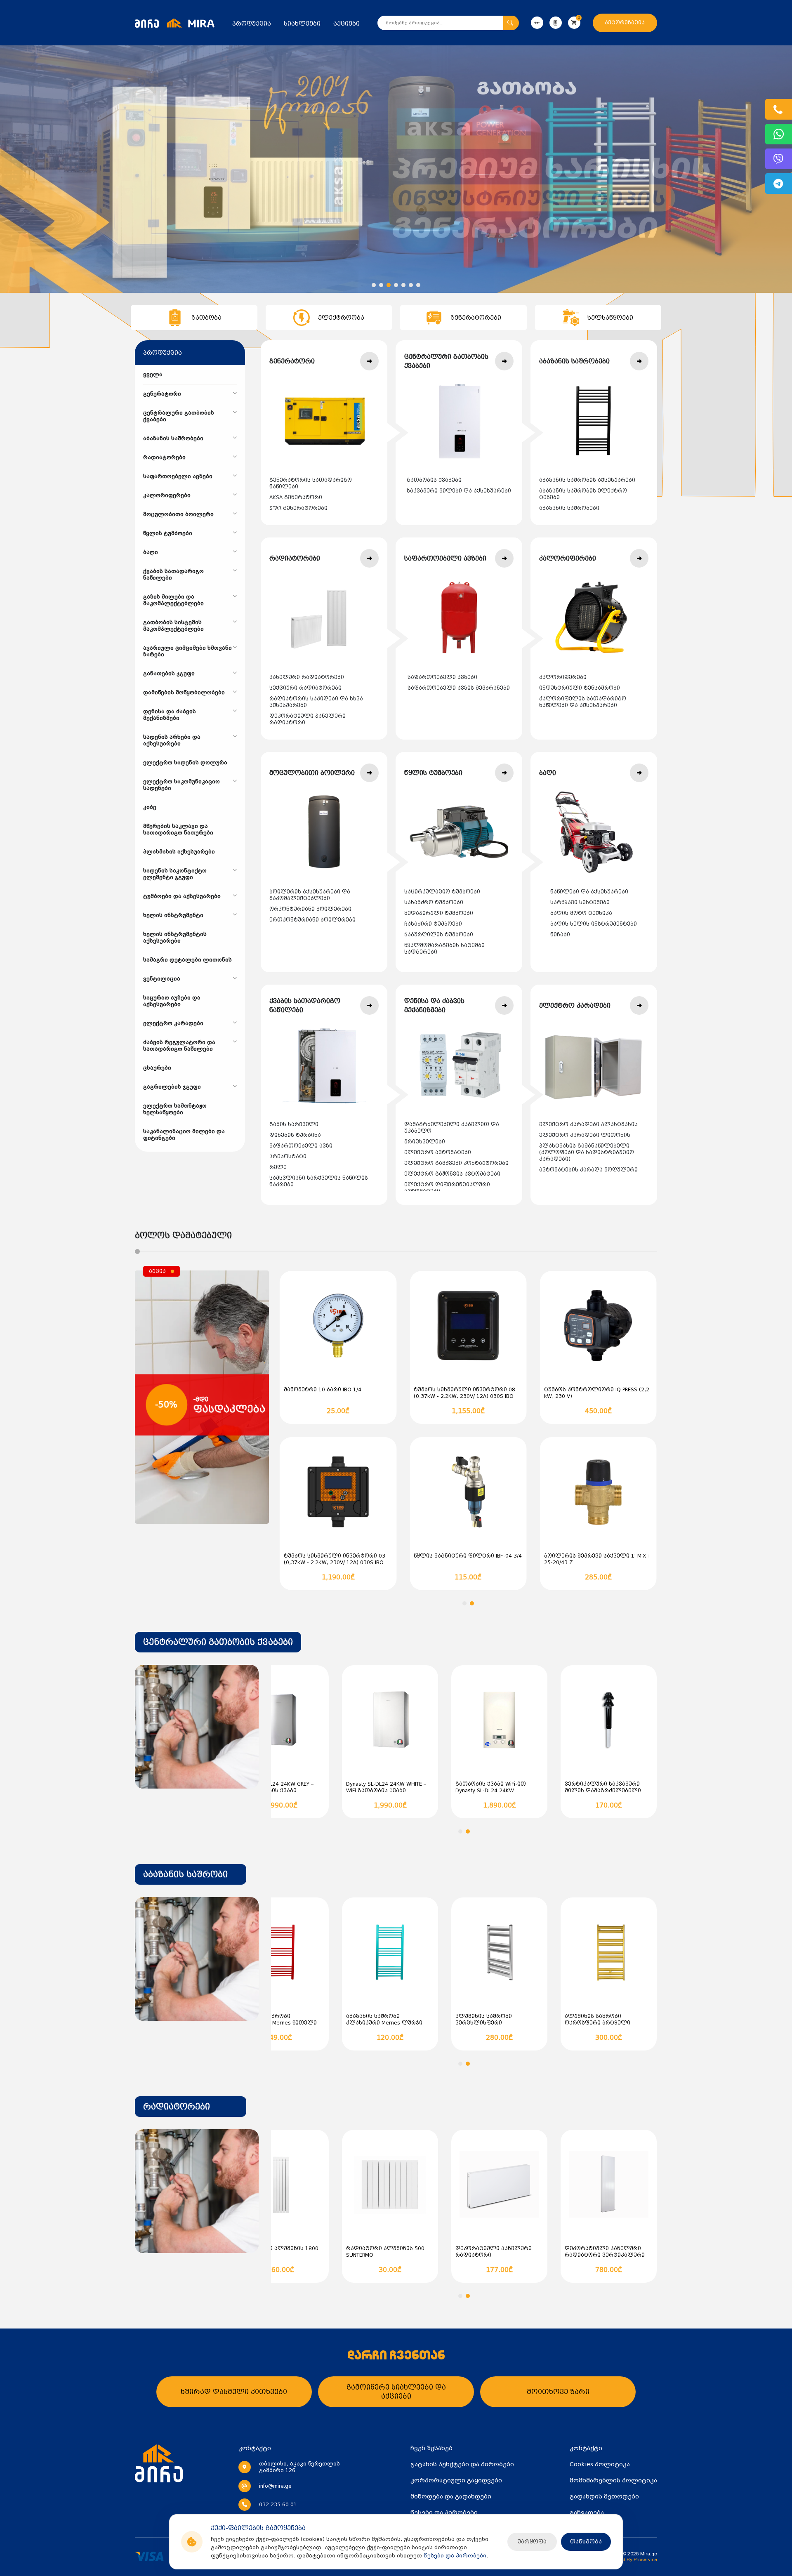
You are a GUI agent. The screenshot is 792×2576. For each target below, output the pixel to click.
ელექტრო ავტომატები (438, 1152)
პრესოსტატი (288, 1157)
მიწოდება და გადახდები (451, 2496)
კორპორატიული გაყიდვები (456, 2480)
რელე (278, 1167)
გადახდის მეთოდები (604, 2496)
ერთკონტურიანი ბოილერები (312, 920)
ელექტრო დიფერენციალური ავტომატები (447, 1188)
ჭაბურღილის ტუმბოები (439, 935)
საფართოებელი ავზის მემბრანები (459, 688)
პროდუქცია (252, 24)
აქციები (346, 24)
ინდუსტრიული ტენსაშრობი (580, 688)
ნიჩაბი (560, 935)
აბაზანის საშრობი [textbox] (185, 1874)
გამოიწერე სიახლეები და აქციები (396, 2392)
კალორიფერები (563, 677)
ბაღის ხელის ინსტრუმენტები (594, 924)
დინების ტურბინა (295, 1135)
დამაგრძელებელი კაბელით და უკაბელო (452, 1128)
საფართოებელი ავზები (442, 677)
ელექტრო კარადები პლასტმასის (588, 1124)
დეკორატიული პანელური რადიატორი (308, 719)
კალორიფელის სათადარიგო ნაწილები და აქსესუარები (583, 702)
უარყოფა (532, 2542)
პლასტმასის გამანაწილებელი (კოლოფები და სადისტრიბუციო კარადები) (587, 1152)
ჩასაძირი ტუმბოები (433, 924)
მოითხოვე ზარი (558, 2392)
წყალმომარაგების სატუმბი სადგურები (444, 949)
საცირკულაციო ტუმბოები (442, 892)
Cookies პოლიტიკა (600, 2464)
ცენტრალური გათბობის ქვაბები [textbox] (218, 1642)
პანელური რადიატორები (307, 677)
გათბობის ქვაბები (434, 480)
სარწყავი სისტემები (580, 903)
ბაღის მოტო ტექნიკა (581, 913)
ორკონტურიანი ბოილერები (310, 909)
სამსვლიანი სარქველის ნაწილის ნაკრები (319, 1181)
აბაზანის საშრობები (569, 508)
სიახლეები (302, 24)
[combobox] (218, 1642)
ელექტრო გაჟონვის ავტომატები (452, 1174)
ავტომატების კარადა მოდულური (588, 1170)
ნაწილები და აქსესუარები (589, 892)
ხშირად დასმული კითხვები (234, 2392)
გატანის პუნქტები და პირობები (462, 2464)
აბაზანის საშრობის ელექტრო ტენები (583, 494)
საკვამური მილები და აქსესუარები (459, 491)
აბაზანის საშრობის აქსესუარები (587, 480)
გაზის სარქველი (294, 1124)
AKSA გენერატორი (296, 497)
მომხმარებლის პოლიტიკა (613, 2480)
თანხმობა (586, 2542)
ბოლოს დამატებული (183, 1235)
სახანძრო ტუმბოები (434, 903)
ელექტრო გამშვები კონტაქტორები (456, 1163)
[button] (374, 285)
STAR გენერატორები (298, 508)
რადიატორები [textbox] (177, 2107)
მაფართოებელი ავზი (301, 1146)
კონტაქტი (586, 2448)
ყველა (153, 375)
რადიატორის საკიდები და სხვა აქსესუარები (316, 702)
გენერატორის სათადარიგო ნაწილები (311, 483)
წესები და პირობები (455, 2556)
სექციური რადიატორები (305, 688)
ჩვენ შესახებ (431, 2448)
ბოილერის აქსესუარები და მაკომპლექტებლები (310, 895)
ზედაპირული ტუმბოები (439, 913)
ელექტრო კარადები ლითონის (585, 1135)
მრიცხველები (425, 1142)
